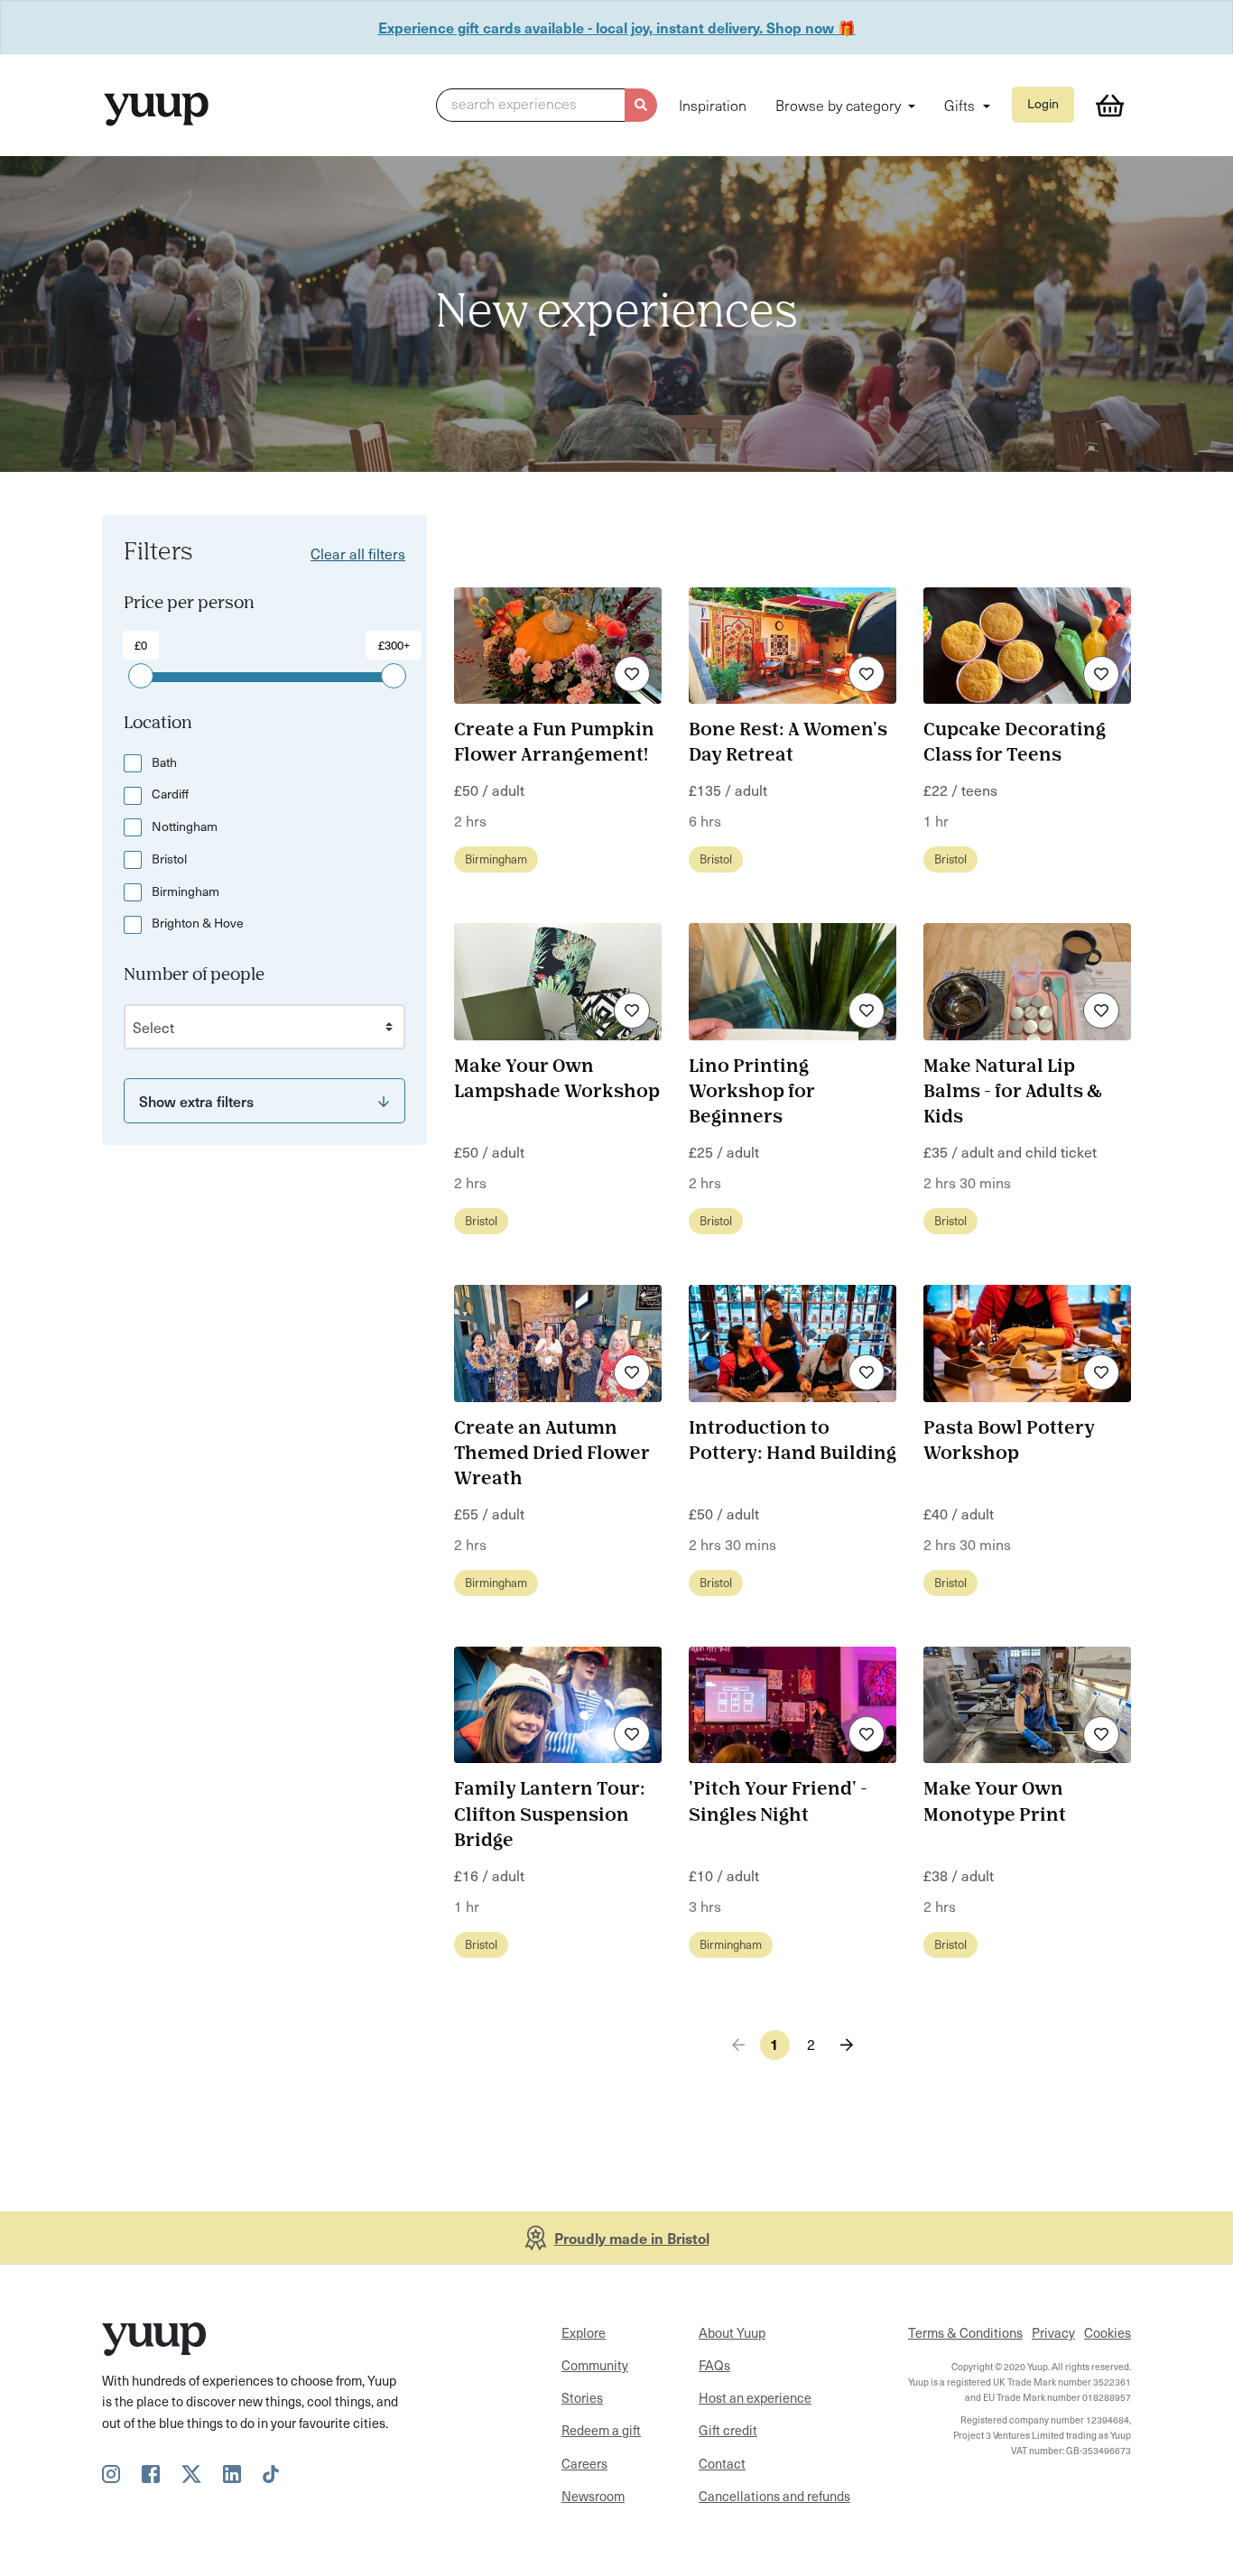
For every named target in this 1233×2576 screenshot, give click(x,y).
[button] (547, 106)
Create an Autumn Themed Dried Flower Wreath (552, 1454)
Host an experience (755, 2397)
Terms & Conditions (965, 2332)
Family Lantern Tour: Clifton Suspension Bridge (550, 1815)
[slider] (141, 676)
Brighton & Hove (198, 923)
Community (595, 2365)
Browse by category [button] (840, 105)
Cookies (1108, 2332)
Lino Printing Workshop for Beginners (752, 1093)
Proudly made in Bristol (632, 2238)
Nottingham (185, 826)
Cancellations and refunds (774, 2496)
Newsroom (593, 2496)
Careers (584, 2463)
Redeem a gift (601, 2430)
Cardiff (170, 794)
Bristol (169, 859)
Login (1043, 103)
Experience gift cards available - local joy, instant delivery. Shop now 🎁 (617, 27)
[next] (847, 2045)
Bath (164, 762)
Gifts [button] (961, 105)
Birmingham (185, 891)
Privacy (1053, 2332)
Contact (722, 2463)
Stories (582, 2397)
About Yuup (732, 2332)
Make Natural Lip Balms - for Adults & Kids (1012, 1093)
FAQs (714, 2365)
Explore (584, 2332)
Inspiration (713, 105)
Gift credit (728, 2430)
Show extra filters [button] (196, 1101)
